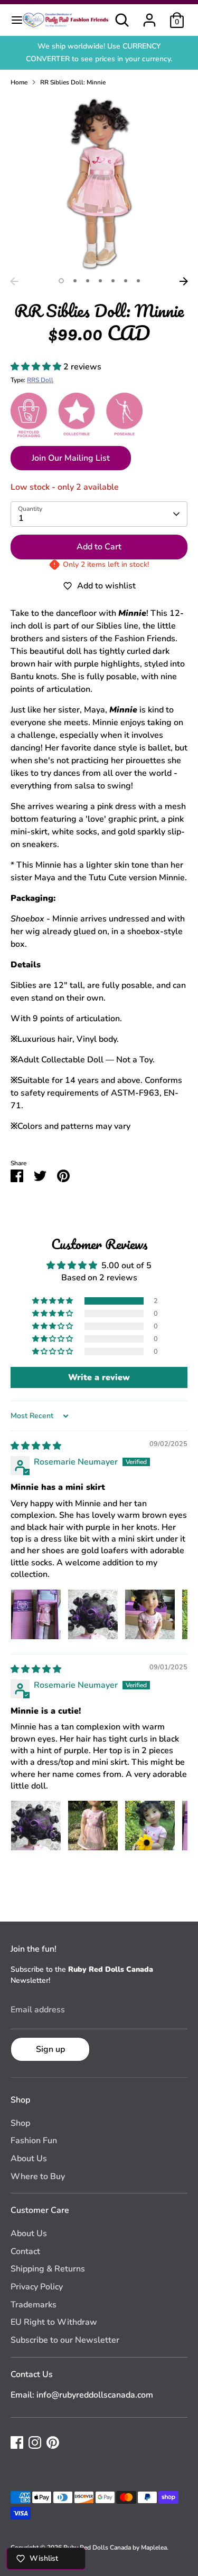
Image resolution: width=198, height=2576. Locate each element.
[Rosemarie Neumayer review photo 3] (150, 1614)
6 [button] (126, 281)
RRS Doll (40, 380)
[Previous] (14, 281)
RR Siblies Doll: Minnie (73, 82)
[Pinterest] (53, 2442)
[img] (36, 1446)
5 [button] (113, 281)
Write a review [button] (99, 1377)
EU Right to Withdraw (54, 2322)
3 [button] (88, 281)
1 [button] (61, 281)
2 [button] (75, 281)
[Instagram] (35, 2442)
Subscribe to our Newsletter (65, 2340)
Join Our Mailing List (71, 458)
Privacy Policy (37, 2287)
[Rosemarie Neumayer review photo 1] (36, 1614)
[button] (37, 367)
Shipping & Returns (48, 2269)
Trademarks (34, 2305)
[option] (99, 183)
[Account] (149, 16)
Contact (25, 2251)
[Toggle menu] (12, 20)
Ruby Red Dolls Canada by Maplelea (115, 2548)
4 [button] (100, 281)
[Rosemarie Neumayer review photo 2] (93, 1614)
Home (19, 82)
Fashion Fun (34, 2141)
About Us (29, 2159)
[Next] (184, 281)
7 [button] (138, 281)
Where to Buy (38, 2176)
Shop (20, 2123)
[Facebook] (17, 2442)
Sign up (50, 2049)
